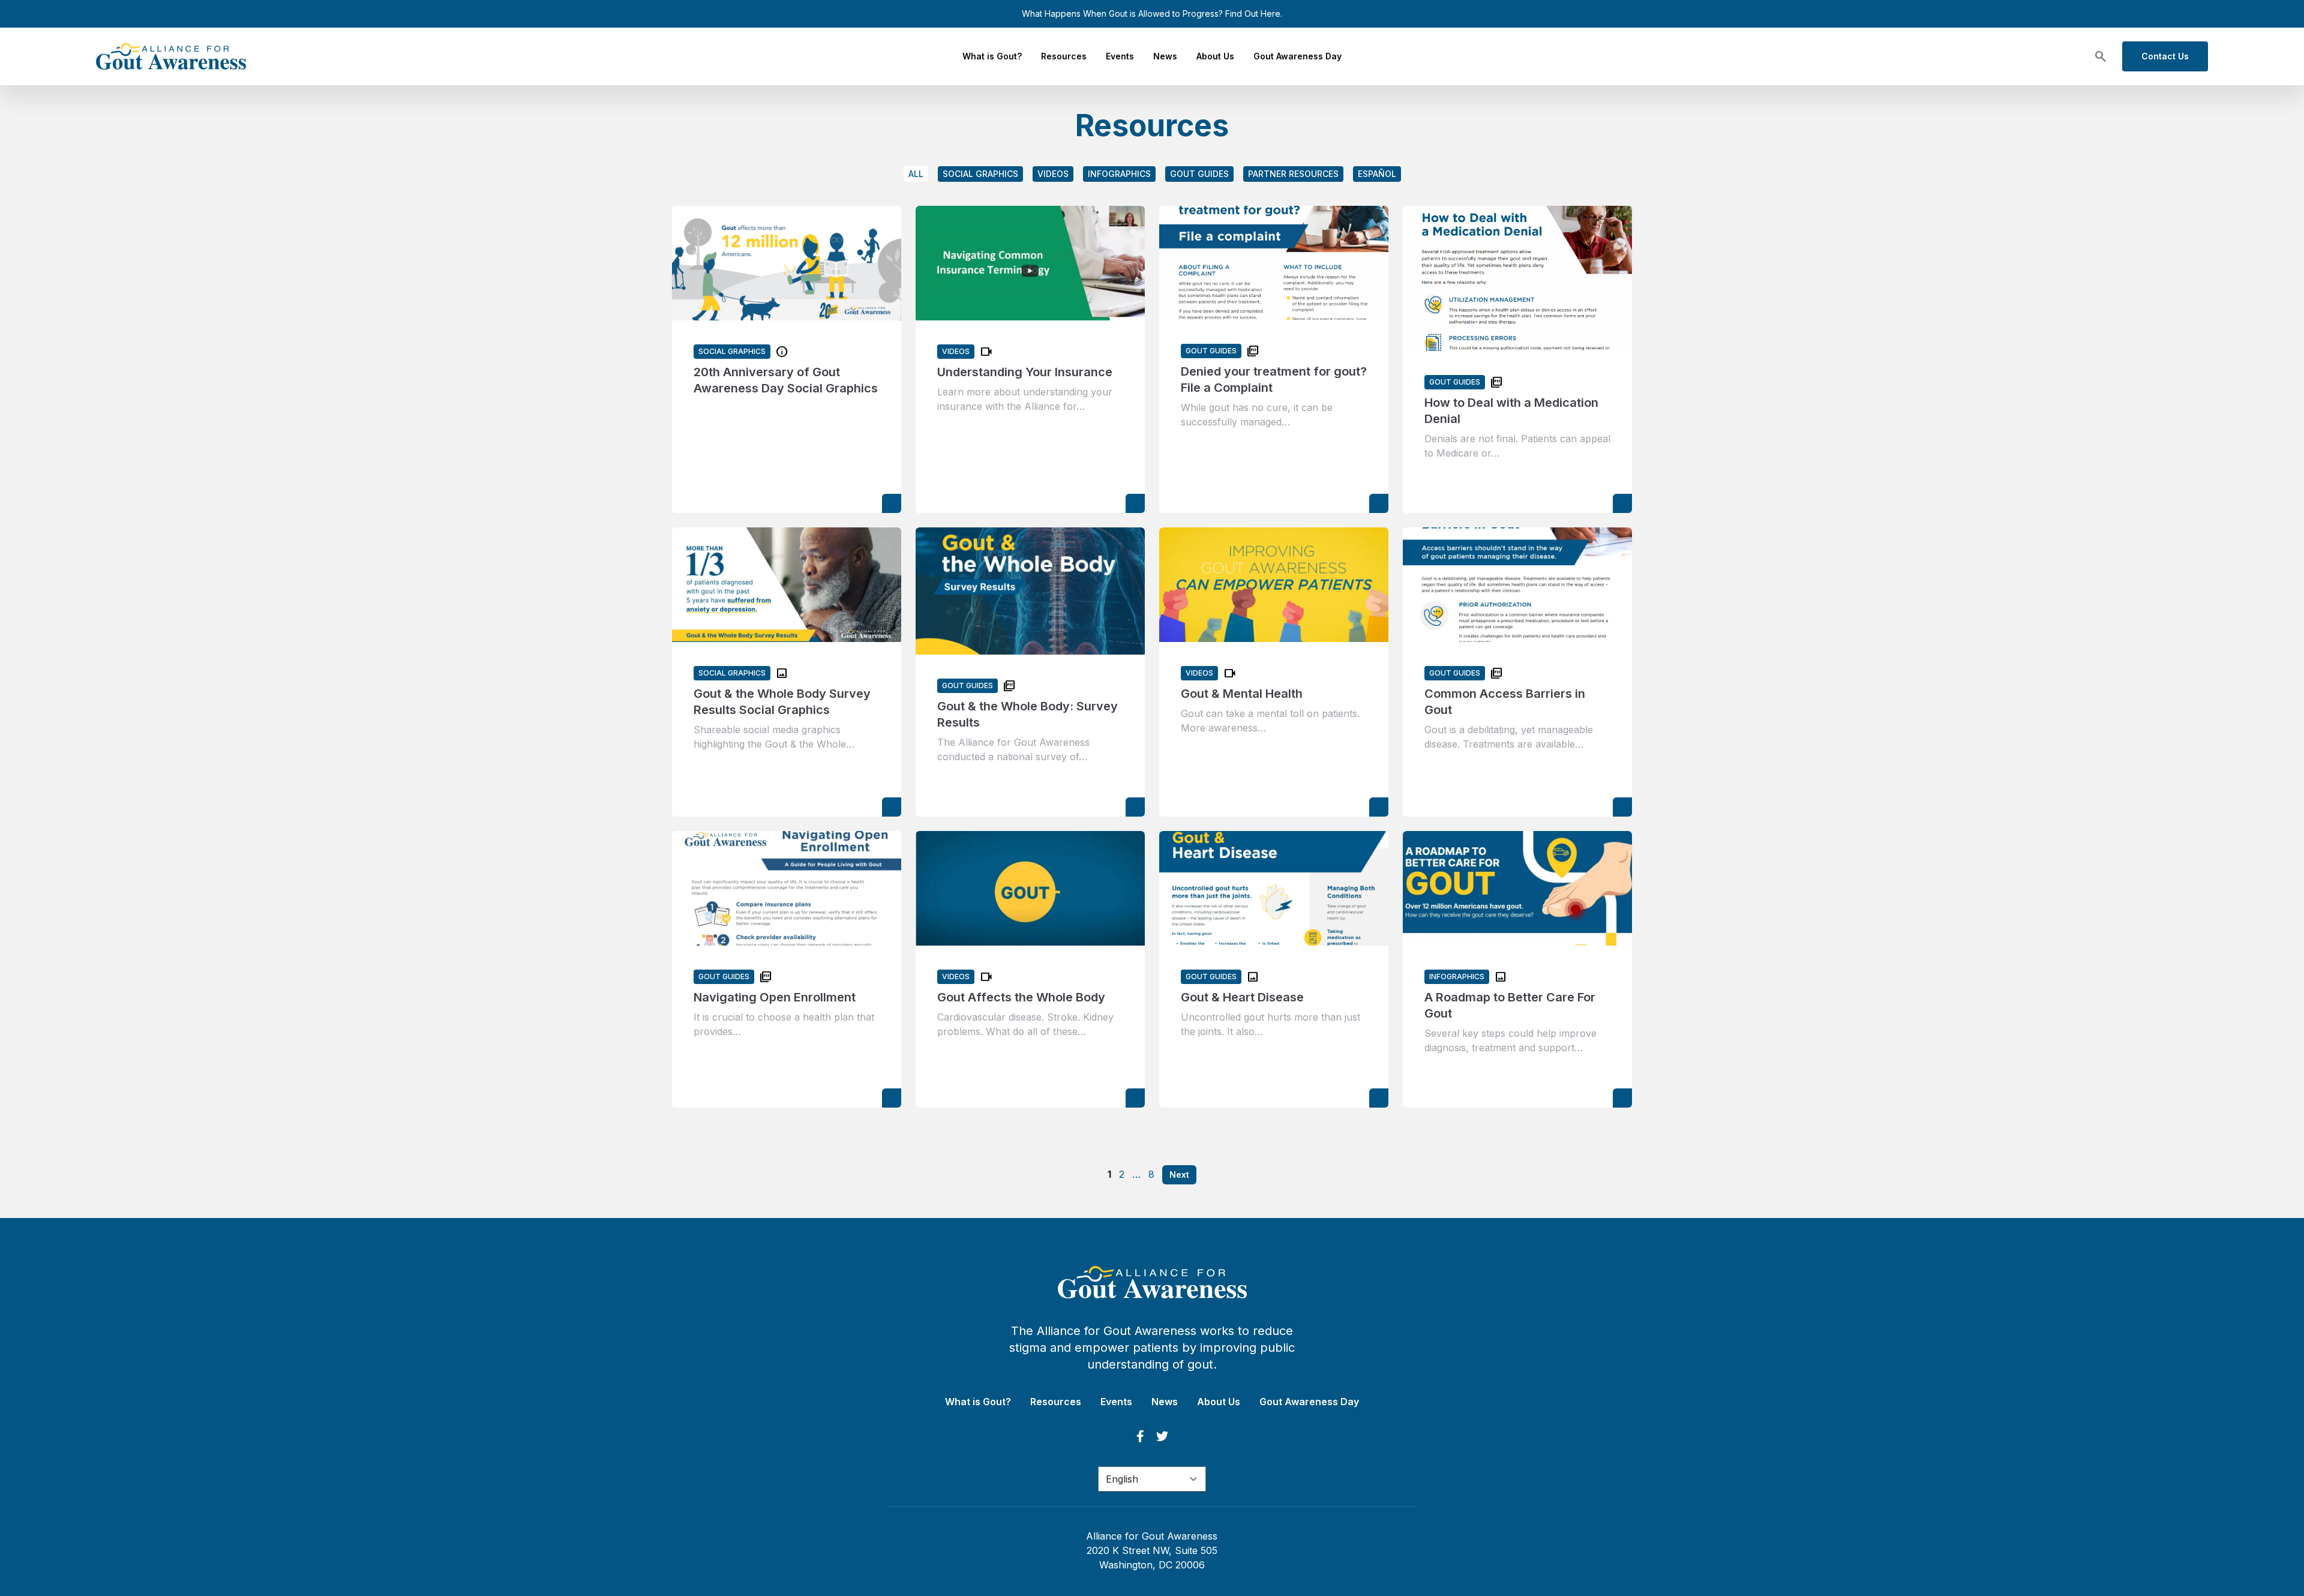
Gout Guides (1199, 174)
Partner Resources (1293, 174)
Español (1377, 174)
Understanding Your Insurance (1025, 372)
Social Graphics (980, 174)
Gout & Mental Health (1242, 694)
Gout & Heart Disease (1242, 997)
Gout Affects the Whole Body (1021, 997)
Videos (1053, 174)
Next (1179, 1174)
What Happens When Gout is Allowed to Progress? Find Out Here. (1152, 13)
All (916, 174)
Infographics (1119, 174)
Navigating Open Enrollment (775, 997)
